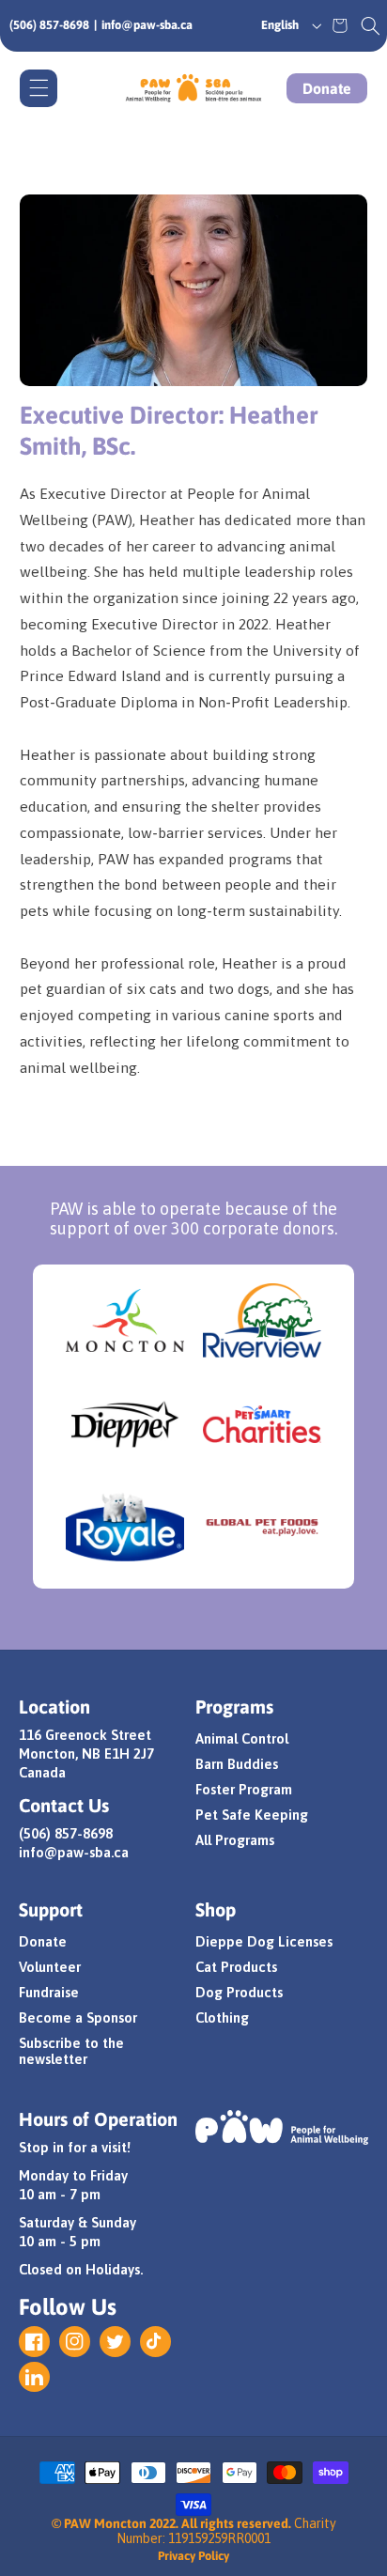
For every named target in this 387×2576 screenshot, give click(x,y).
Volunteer (50, 1967)
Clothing (222, 2017)
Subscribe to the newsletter (71, 2051)
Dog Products (239, 1992)
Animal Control (242, 1738)
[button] (371, 25)
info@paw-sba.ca (147, 25)
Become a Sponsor (78, 2017)
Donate (327, 88)
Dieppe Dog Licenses (264, 1941)
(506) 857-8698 (49, 25)
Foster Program (244, 1789)
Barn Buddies (237, 1764)
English (280, 25)
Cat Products (236, 1967)
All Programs (235, 1840)
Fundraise (49, 1992)
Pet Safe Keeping (252, 1815)
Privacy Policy (193, 2556)
